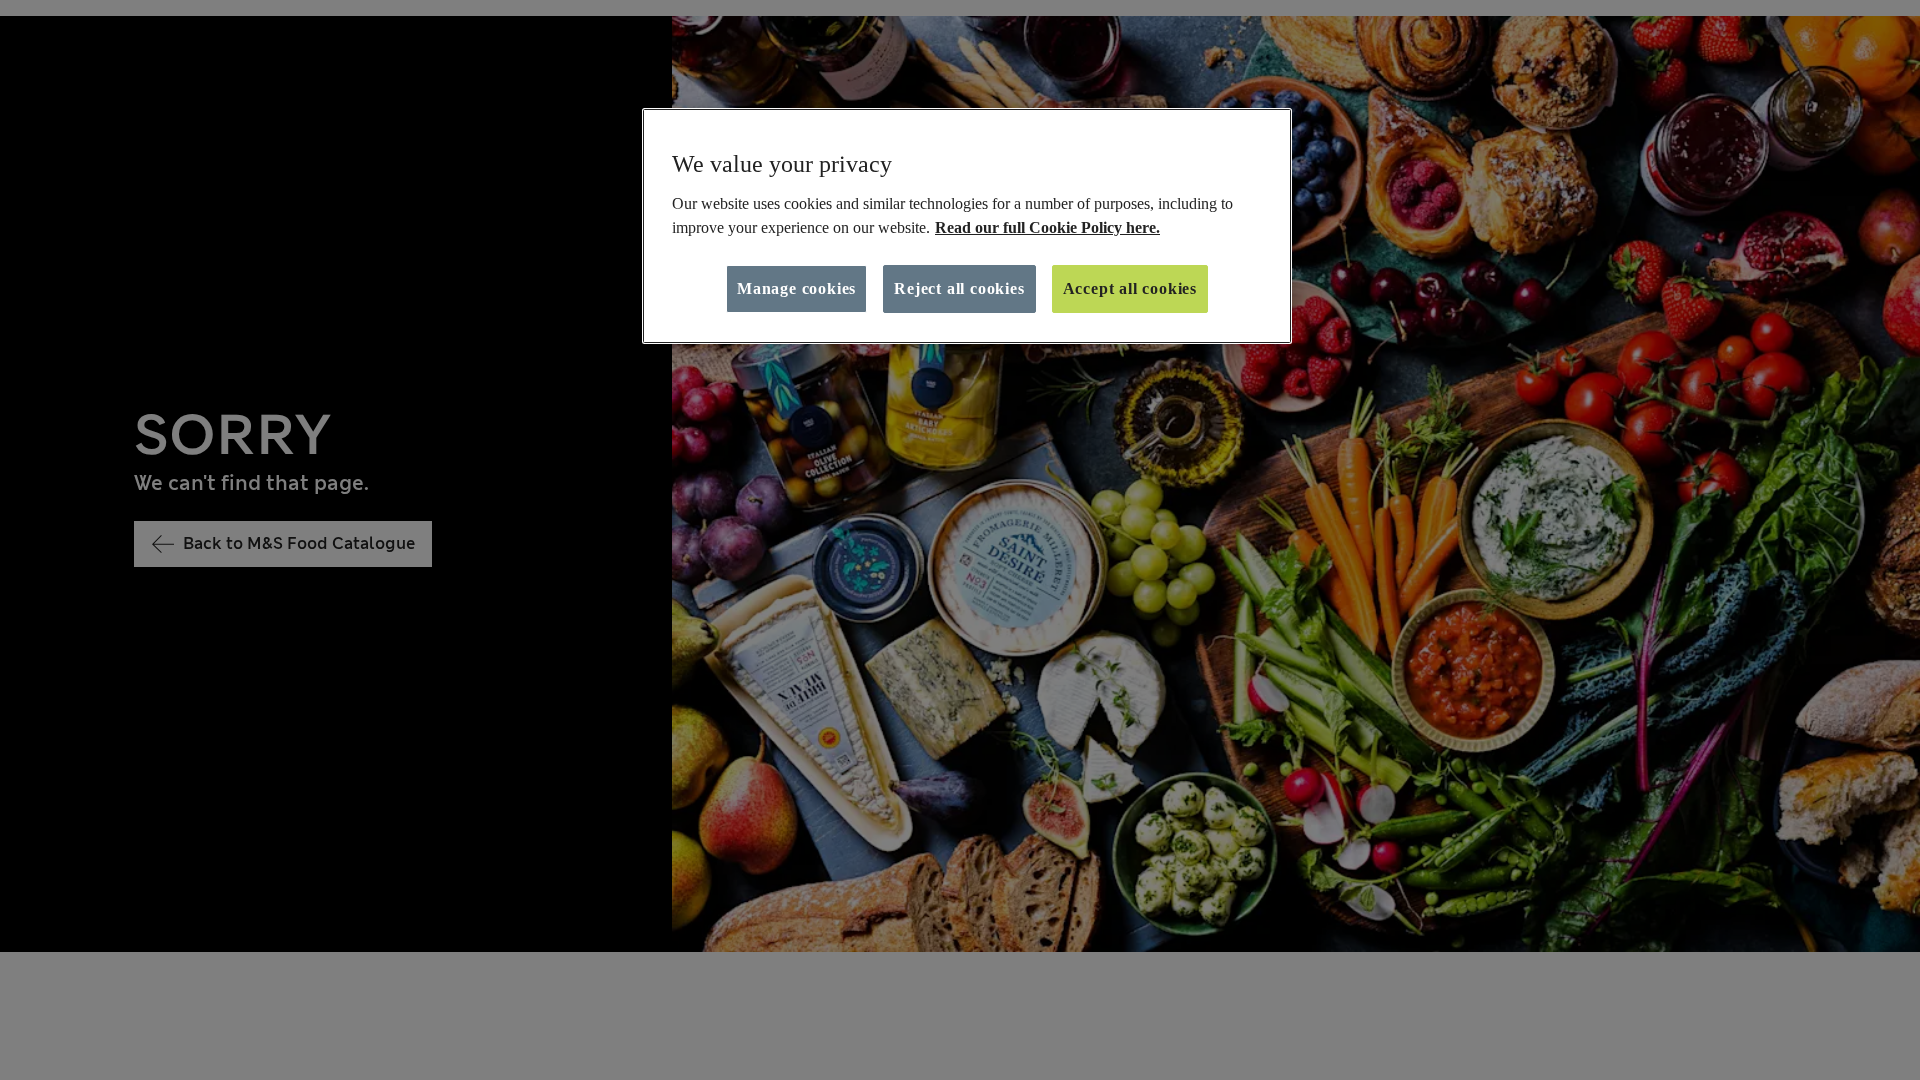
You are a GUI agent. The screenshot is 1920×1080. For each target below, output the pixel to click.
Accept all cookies (1130, 288)
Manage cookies (796, 288)
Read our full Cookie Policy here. (1047, 227)
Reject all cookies (959, 288)
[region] (967, 226)
